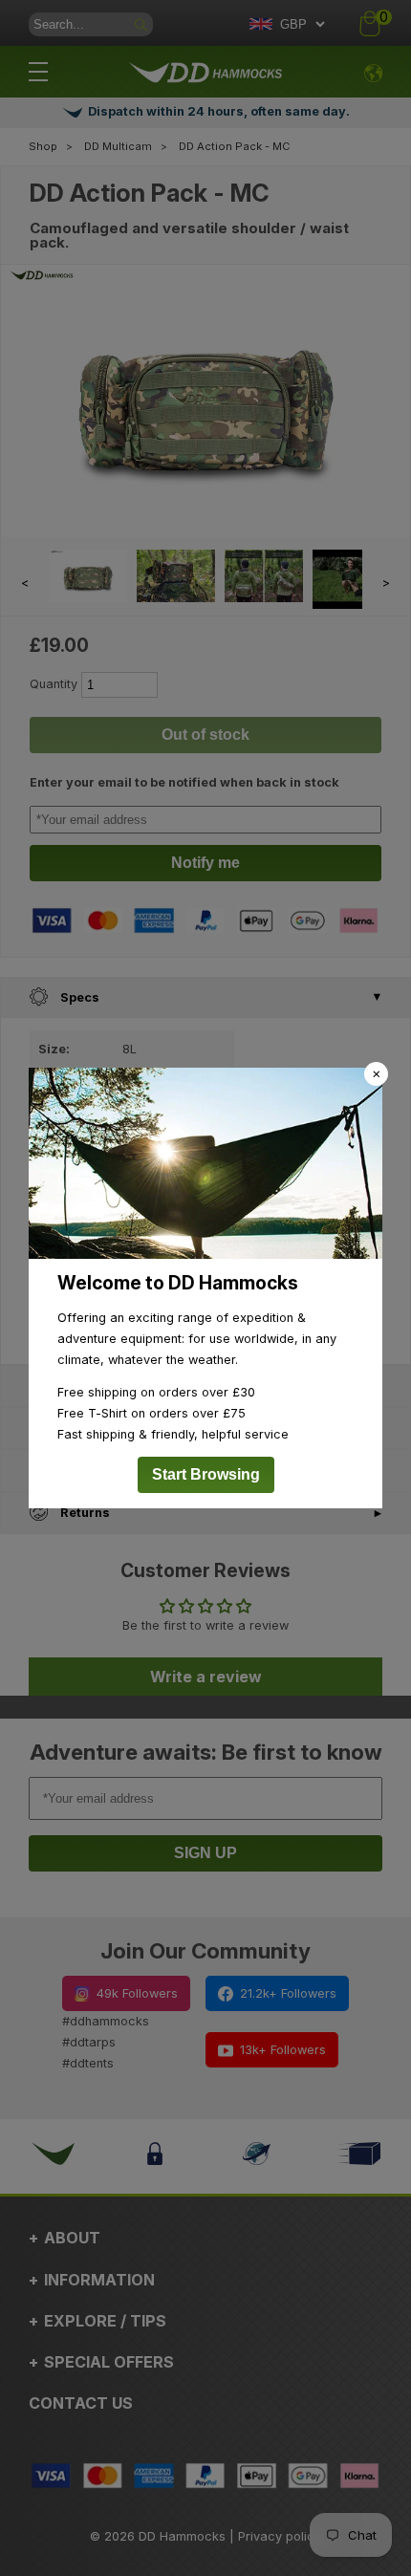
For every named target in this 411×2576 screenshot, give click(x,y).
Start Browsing (206, 1474)
